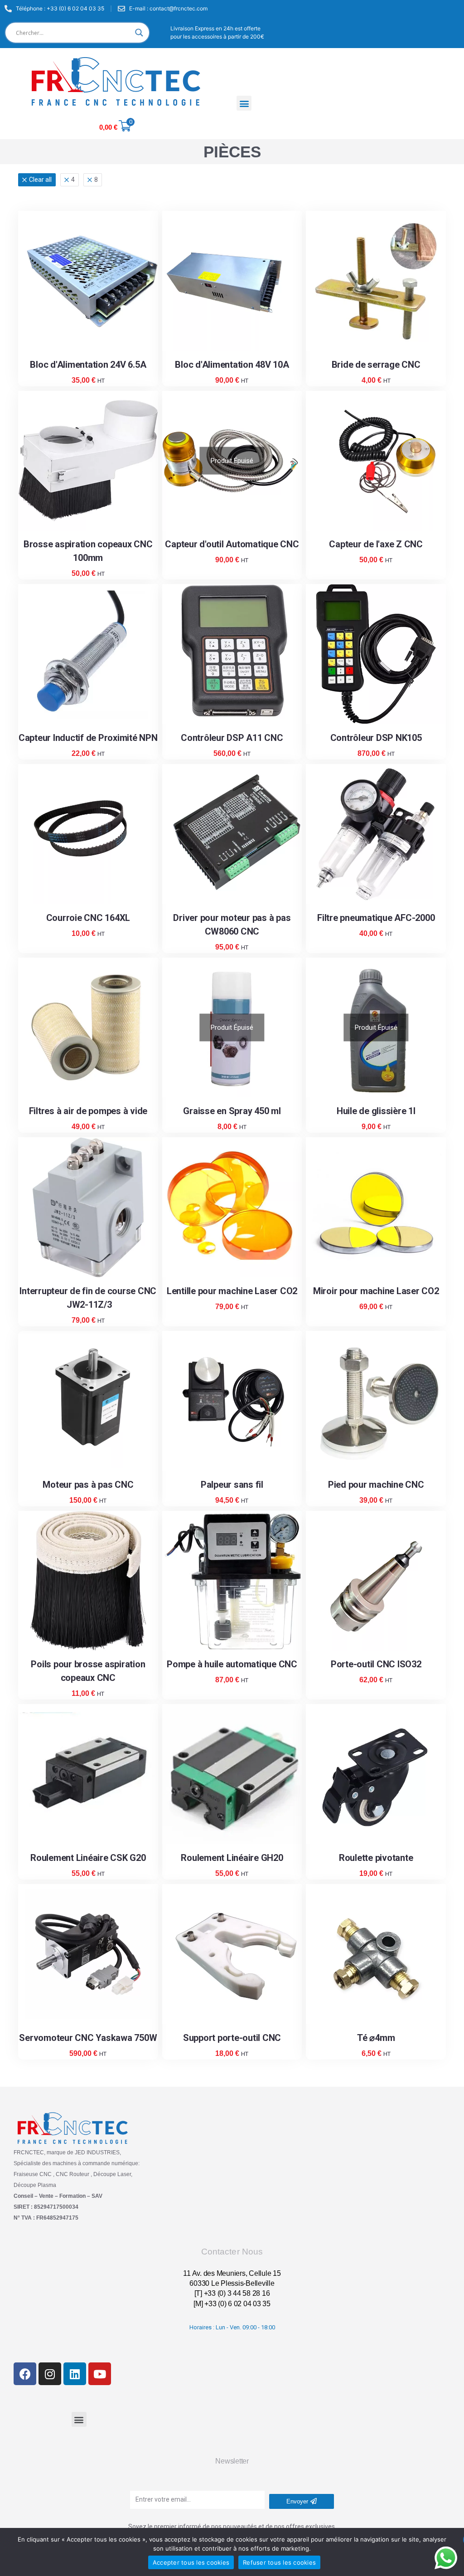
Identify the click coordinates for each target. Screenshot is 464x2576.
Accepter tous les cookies (191, 2562)
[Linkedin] (75, 2374)
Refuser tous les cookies (279, 2562)
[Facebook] (25, 2374)
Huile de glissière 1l (376, 1111)
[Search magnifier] (139, 33)
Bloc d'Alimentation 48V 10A (232, 365)
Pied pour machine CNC (376, 1485)
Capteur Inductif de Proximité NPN (88, 738)
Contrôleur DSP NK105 (376, 738)
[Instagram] (50, 2374)
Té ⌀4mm (376, 2038)
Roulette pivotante (376, 1858)
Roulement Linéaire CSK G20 (88, 1858)
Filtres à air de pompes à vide (88, 1111)
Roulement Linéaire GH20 (232, 1858)
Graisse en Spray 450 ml (232, 1111)
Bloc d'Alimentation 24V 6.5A (88, 365)
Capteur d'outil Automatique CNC (232, 544)
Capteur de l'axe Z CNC (376, 544)
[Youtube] (100, 2374)
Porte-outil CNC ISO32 (376, 1664)
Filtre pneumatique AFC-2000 (376, 918)
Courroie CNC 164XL (88, 918)
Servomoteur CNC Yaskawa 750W (88, 2038)
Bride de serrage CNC (376, 365)
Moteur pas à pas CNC (88, 1485)
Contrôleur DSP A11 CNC (232, 738)
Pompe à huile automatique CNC (232, 1664)
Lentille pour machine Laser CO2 (232, 1291)
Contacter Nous (232, 2252)
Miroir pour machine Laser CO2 (376, 1291)
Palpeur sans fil (232, 1485)
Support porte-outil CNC (232, 2038)
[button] (244, 103)
